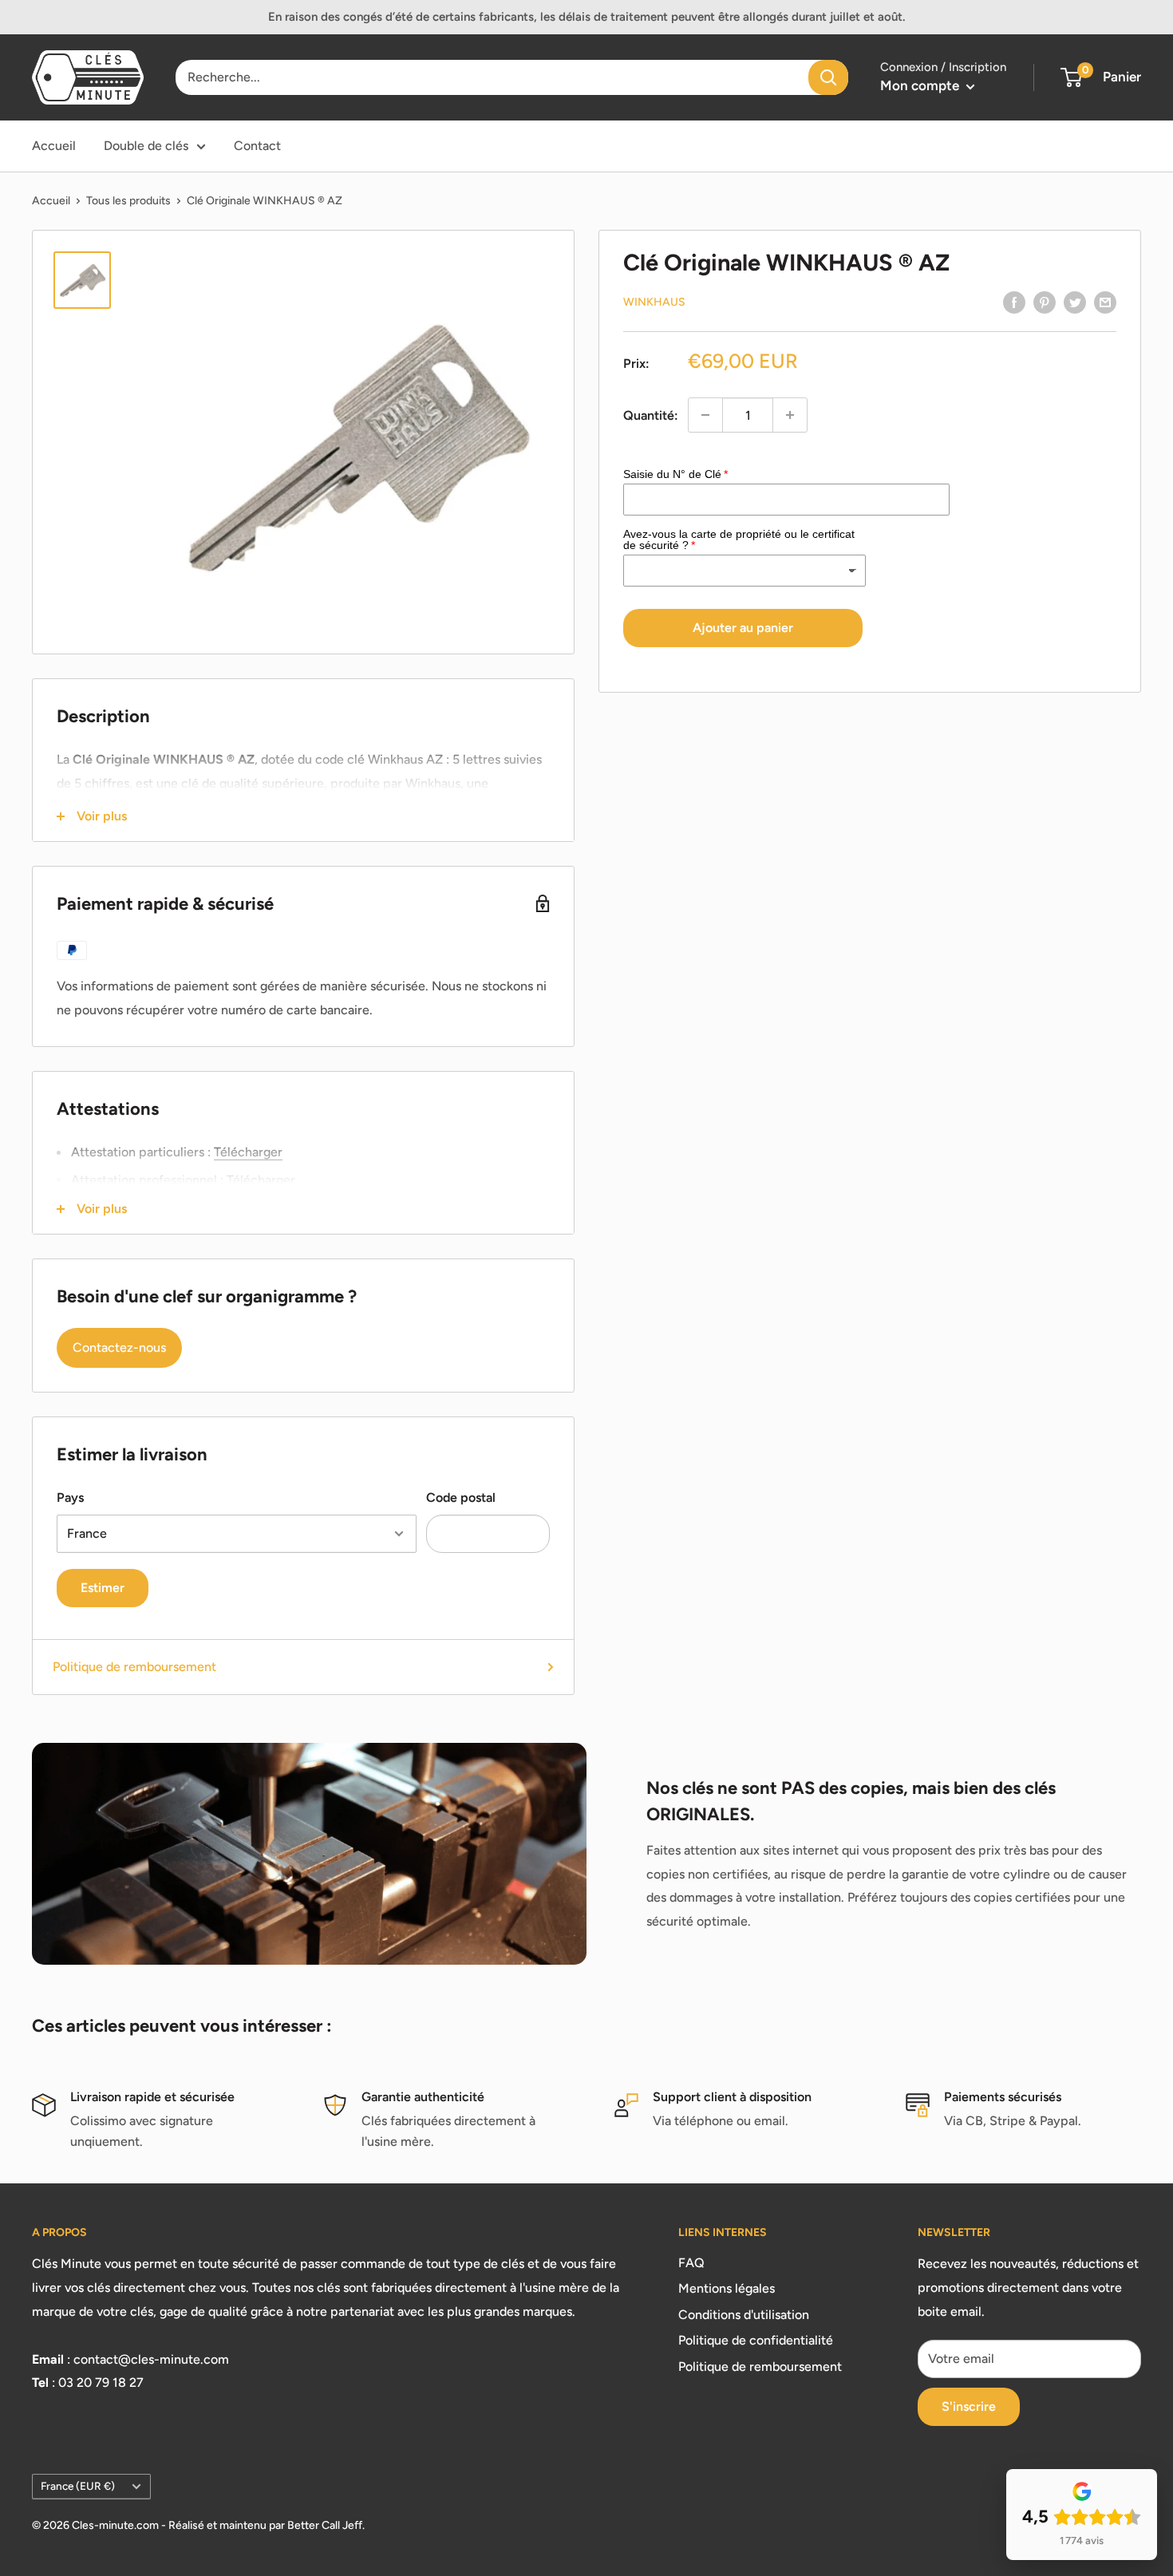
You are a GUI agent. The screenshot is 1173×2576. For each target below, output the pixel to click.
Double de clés (146, 146)
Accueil (54, 146)
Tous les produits (128, 201)
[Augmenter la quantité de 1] (790, 415)
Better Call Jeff (325, 2525)
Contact (257, 146)
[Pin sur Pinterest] (1045, 302)
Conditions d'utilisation (744, 2315)
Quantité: (651, 415)
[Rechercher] (828, 77)
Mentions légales (727, 2288)
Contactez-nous (119, 1347)
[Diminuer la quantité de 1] (705, 415)
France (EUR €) (78, 2486)
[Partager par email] (1105, 302)
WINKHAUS (654, 302)
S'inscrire (969, 2406)
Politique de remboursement (134, 1667)
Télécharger (248, 1152)
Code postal (461, 1497)
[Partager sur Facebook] (1014, 302)
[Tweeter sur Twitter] (1075, 302)
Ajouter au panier (743, 628)
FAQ (691, 2263)
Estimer (103, 1588)
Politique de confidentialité (756, 2340)
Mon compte (921, 85)
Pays (70, 1497)
